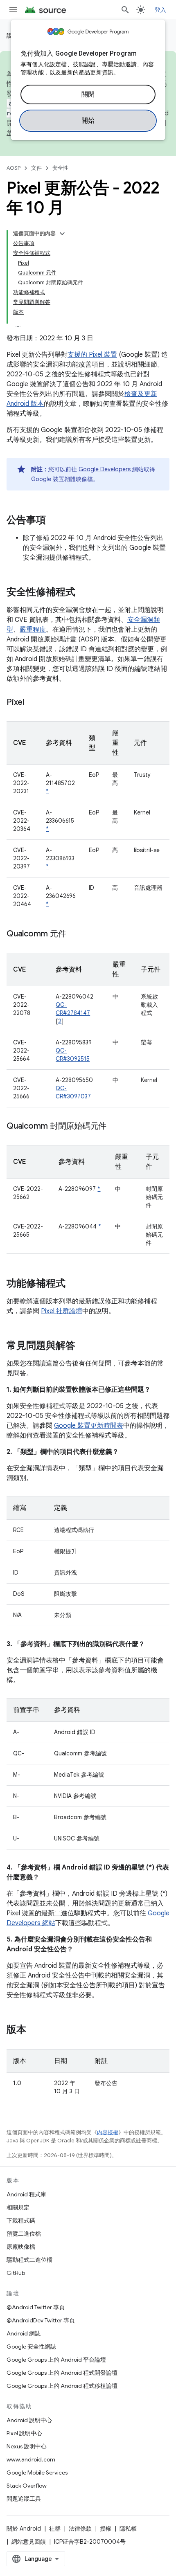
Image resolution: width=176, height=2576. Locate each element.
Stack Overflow (27, 2486)
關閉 (88, 94)
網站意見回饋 (29, 2542)
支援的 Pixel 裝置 (92, 355)
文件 (36, 168)
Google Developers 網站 (111, 469)
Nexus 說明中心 (27, 2446)
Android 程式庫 (26, 2194)
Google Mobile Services (37, 2473)
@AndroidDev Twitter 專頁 (41, 2320)
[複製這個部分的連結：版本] (34, 2030)
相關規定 (18, 2207)
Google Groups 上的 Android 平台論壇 (56, 2360)
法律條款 (80, 2529)
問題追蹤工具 (24, 2499)
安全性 (60, 168)
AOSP (14, 168)
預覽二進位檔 (24, 2234)
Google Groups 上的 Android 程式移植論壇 (62, 2386)
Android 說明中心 (29, 2420)
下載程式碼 (21, 2221)
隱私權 (128, 2529)
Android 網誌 (24, 2333)
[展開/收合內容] (62, 234)
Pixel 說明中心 (24, 2433)
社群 (55, 2529)
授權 (106, 2529)
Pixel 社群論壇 (62, 1311)
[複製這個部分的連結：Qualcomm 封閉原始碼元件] (115, 1127)
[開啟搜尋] (125, 10)
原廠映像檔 (21, 2247)
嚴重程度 (33, 630)
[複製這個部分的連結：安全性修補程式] (83, 593)
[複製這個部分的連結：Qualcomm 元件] (74, 934)
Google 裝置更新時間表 (89, 1426)
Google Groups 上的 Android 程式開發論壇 (62, 2373)
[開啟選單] (13, 10)
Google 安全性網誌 (31, 2347)
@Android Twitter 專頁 (36, 2307)
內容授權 (108, 2132)
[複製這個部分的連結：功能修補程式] (74, 1284)
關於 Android (24, 2529)
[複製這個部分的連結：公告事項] (54, 521)
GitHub (16, 2273)
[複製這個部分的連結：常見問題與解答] (83, 1346)
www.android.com (31, 2459)
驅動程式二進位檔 (29, 2260)
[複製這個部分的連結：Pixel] (32, 703)
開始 (88, 121)
